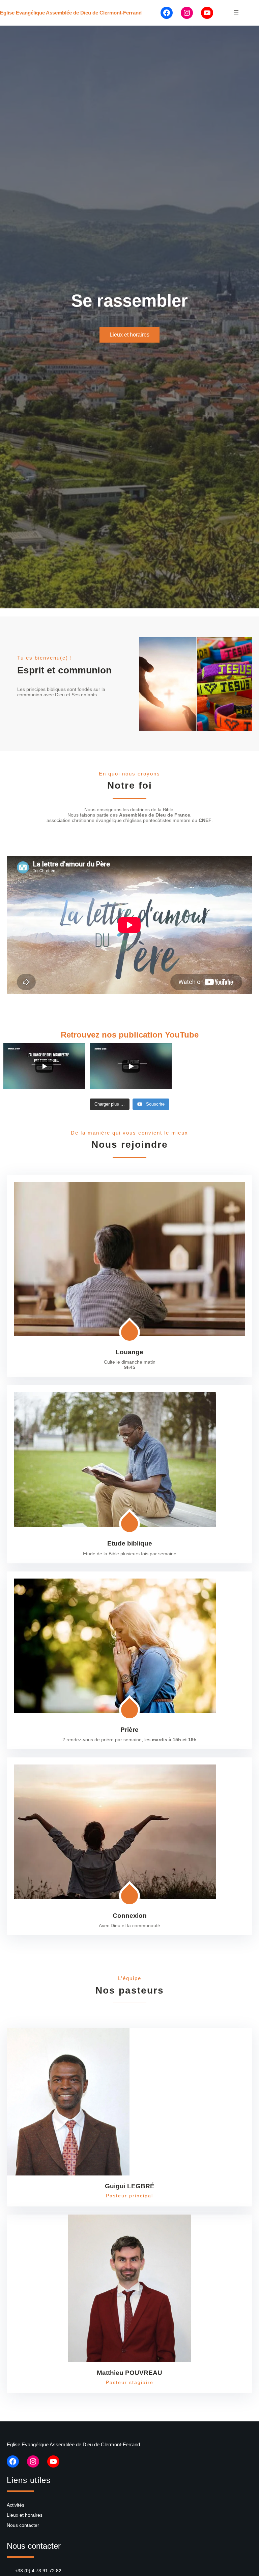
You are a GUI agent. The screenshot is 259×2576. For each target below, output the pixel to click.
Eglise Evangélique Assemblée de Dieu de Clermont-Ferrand (71, 13)
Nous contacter (23, 2525)
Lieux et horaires (129, 335)
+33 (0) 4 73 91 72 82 (38, 2571)
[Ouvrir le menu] (236, 13)
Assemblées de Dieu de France (155, 815)
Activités (16, 2505)
